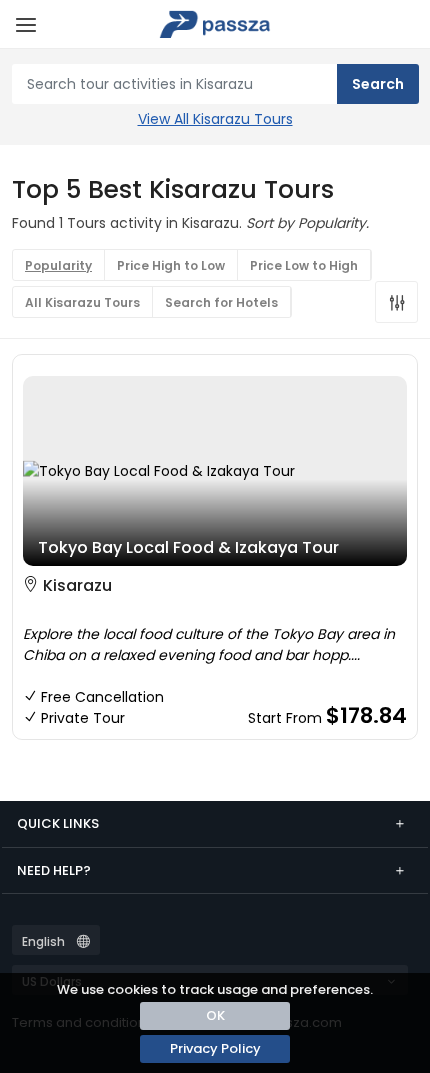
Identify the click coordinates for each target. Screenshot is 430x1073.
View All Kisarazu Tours (215, 119)
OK (215, 1015)
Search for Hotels (221, 302)
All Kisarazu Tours (82, 302)
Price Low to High (304, 265)
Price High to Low (171, 265)
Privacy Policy (215, 1048)
